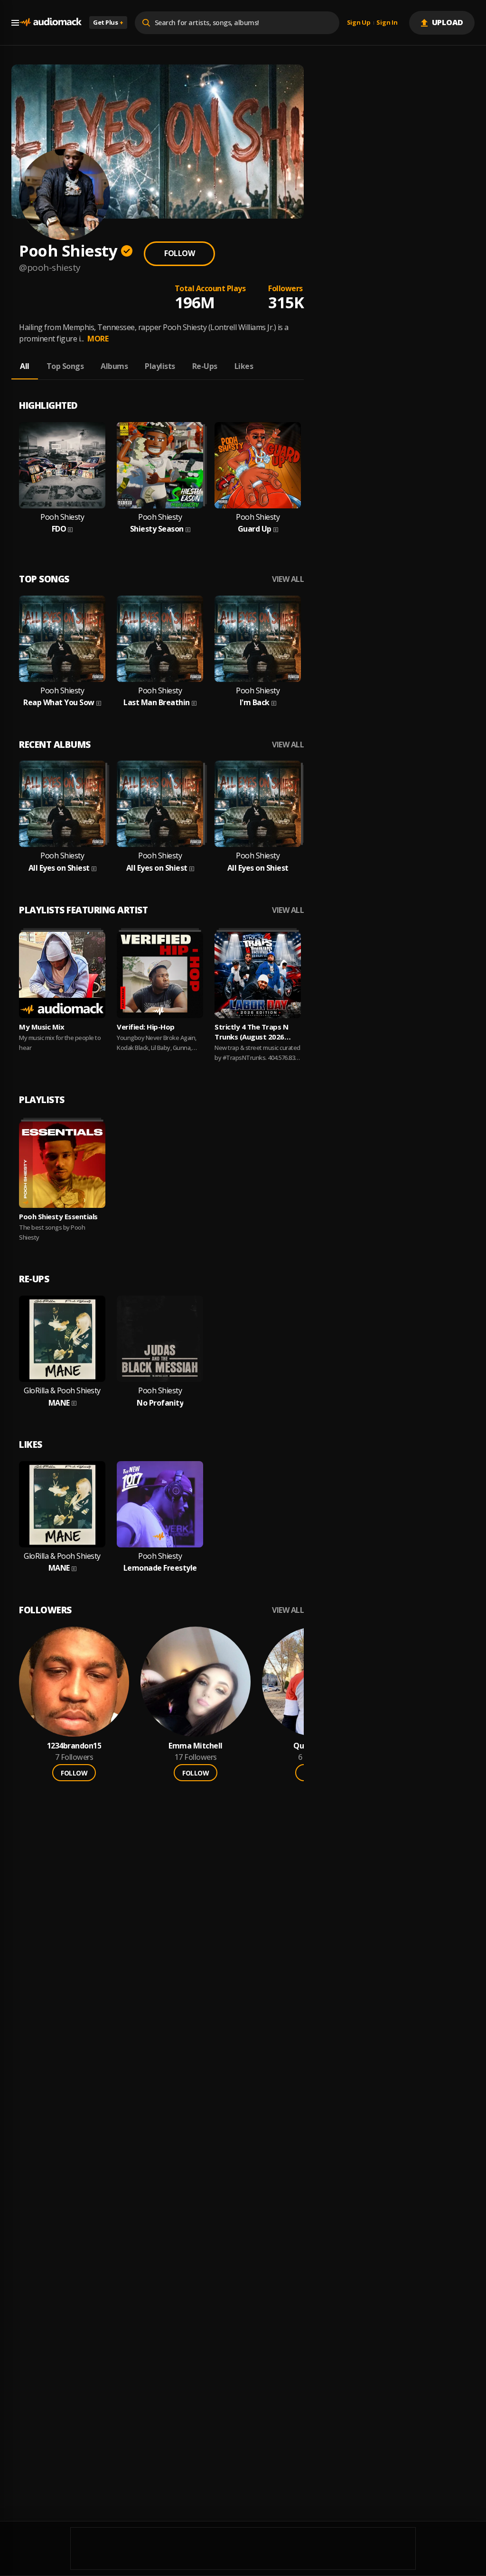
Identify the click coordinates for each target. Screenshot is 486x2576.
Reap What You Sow (59, 703)
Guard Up (255, 529)
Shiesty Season (157, 529)
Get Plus (108, 22)
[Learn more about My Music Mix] (62, 975)
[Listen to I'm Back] (258, 639)
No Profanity (160, 1403)
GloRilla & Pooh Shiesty (62, 1391)
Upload (448, 22)
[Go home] (50, 23)
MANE (59, 1403)
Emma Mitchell (196, 1746)
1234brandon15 (74, 1746)
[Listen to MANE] (62, 1339)
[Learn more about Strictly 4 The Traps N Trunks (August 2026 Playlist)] (258, 975)
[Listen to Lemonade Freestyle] (160, 1504)
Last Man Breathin (157, 703)
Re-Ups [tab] (205, 366)
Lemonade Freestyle (160, 1568)
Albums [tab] (114, 366)
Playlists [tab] (160, 366)
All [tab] (25, 366)
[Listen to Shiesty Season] (160, 465)
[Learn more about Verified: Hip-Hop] (160, 975)
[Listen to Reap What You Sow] (62, 639)
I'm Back (255, 703)
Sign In (387, 23)
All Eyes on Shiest (59, 868)
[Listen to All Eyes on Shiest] (62, 804)
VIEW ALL (288, 579)
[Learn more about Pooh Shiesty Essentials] (62, 1165)
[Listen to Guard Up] (258, 465)
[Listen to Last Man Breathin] (160, 639)
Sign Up (359, 23)
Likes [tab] (244, 366)
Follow (179, 253)
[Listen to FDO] (62, 465)
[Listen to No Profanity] (160, 1339)
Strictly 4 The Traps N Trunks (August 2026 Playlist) (251, 1032)
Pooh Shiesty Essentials (58, 1216)
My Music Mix (42, 1027)
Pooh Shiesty (62, 517)
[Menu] (15, 23)
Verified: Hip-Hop (146, 1027)
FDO (59, 529)
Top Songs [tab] (65, 366)
